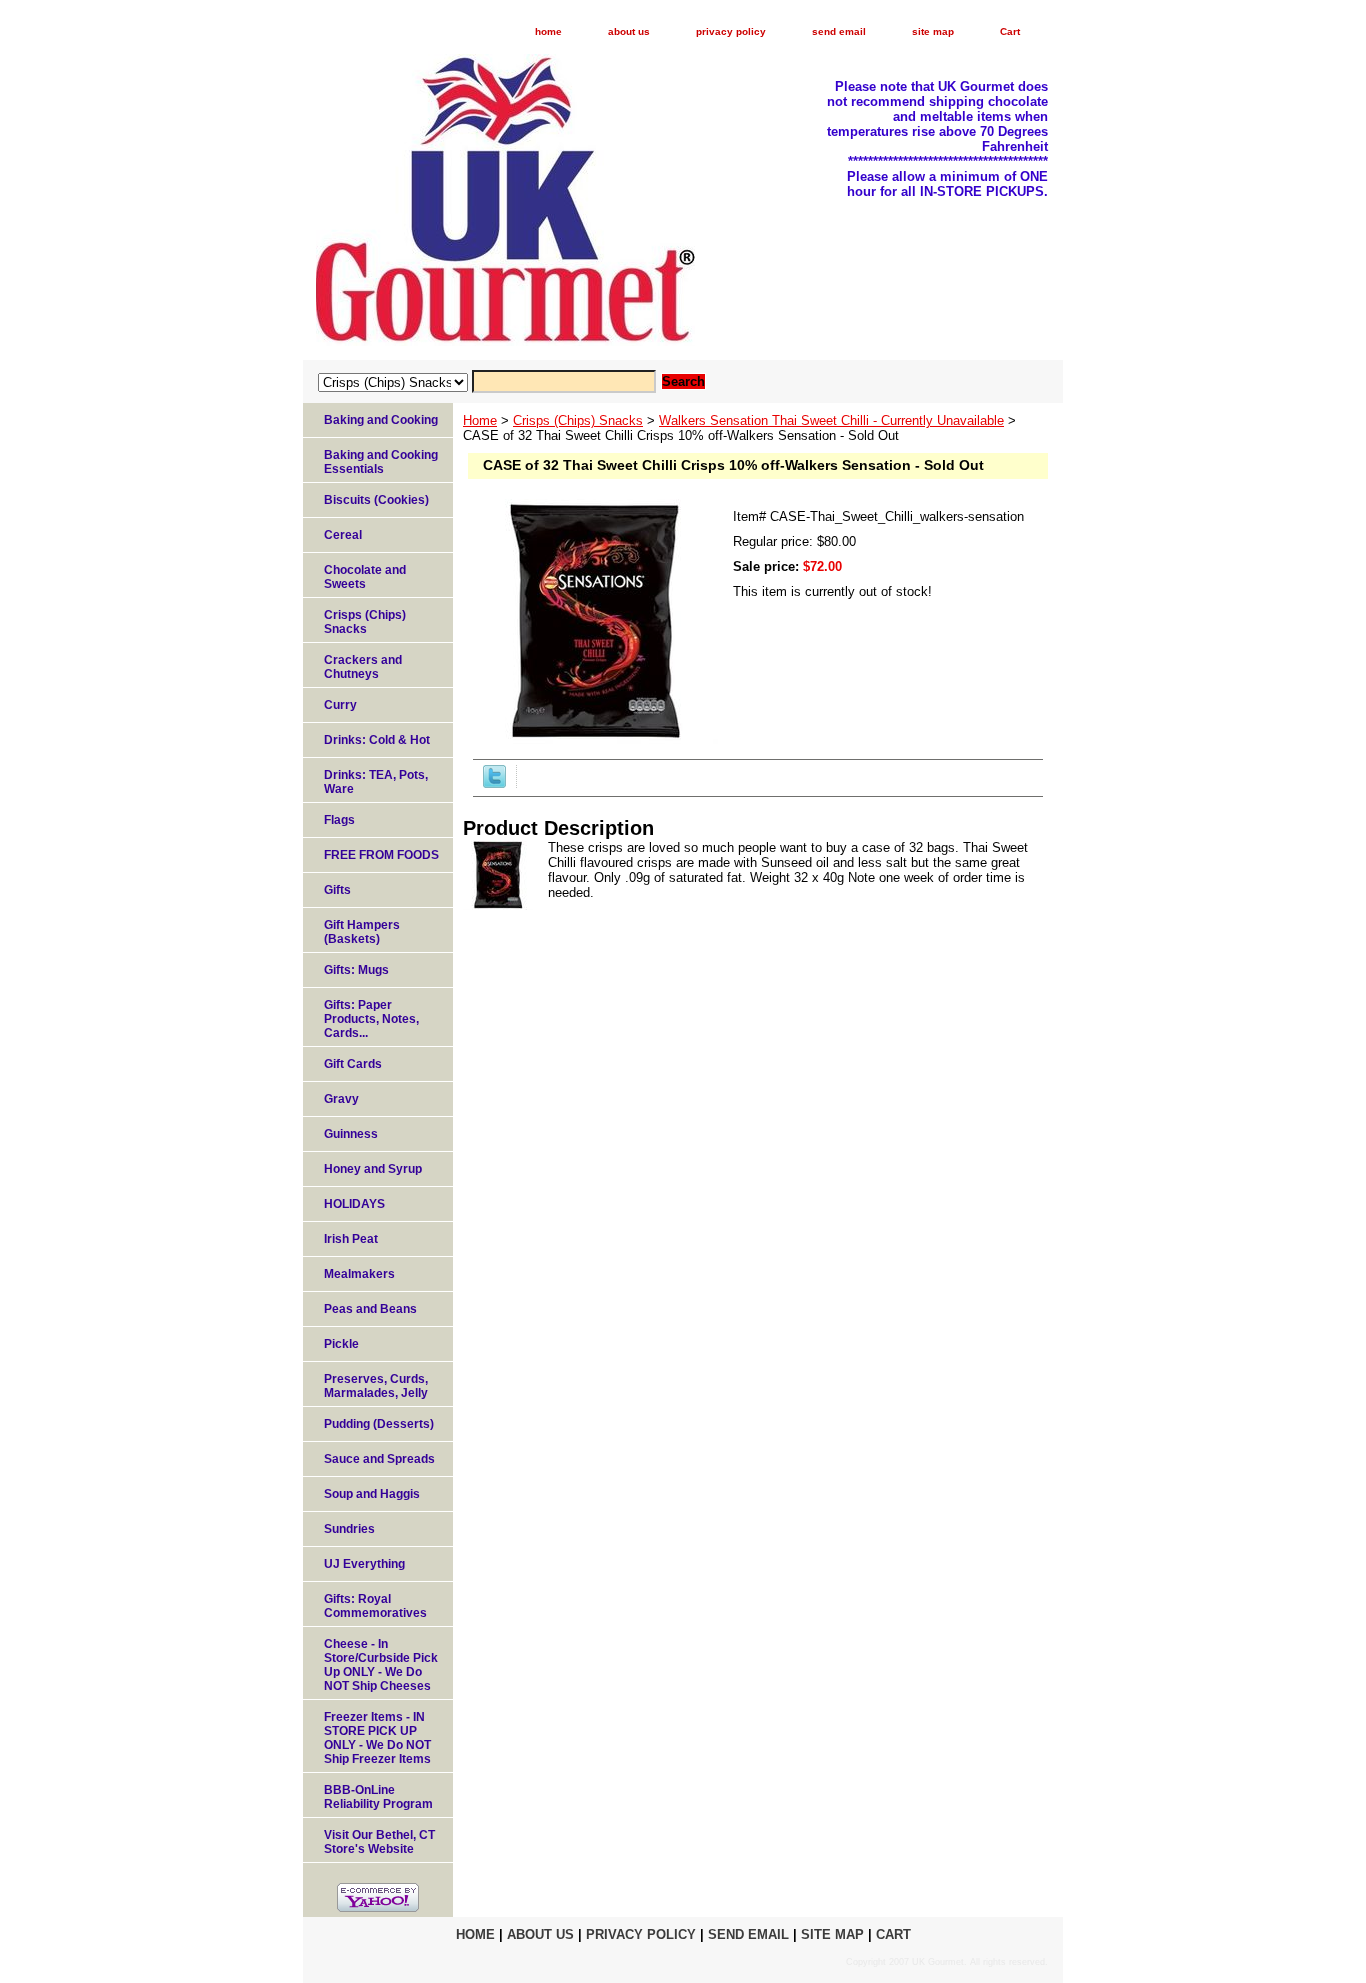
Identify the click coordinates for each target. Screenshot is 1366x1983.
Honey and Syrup (373, 1169)
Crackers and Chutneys (363, 667)
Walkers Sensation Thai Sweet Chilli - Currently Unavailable (831, 420)
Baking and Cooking (381, 420)
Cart (1010, 31)
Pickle (341, 1344)
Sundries (349, 1529)
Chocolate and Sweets (365, 577)
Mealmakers (359, 1274)
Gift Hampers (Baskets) (362, 932)
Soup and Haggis (372, 1494)
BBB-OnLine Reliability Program (378, 1797)
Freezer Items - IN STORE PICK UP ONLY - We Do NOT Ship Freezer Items (377, 1738)
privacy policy (731, 31)
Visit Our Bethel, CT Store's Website (379, 1842)
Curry (340, 705)
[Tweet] (494, 783)
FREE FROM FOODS (381, 855)
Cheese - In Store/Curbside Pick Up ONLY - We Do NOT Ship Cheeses (381, 1665)
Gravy (341, 1099)
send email (839, 31)
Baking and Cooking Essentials (381, 462)
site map (933, 31)
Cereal (343, 535)
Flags (339, 820)
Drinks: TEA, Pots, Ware (376, 782)
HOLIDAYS (354, 1204)
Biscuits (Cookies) (376, 500)
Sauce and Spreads (379, 1459)
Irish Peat (351, 1239)
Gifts (337, 890)
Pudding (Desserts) (379, 1424)
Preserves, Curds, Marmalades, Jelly (376, 1386)
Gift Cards (353, 1064)
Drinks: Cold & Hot (377, 740)
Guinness (351, 1134)
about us (629, 31)
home (548, 31)
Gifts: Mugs (356, 970)
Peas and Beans (370, 1309)
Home (480, 420)
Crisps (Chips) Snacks (578, 420)
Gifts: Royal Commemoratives (375, 1606)
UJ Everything (364, 1564)
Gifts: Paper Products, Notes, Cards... (371, 1019)
